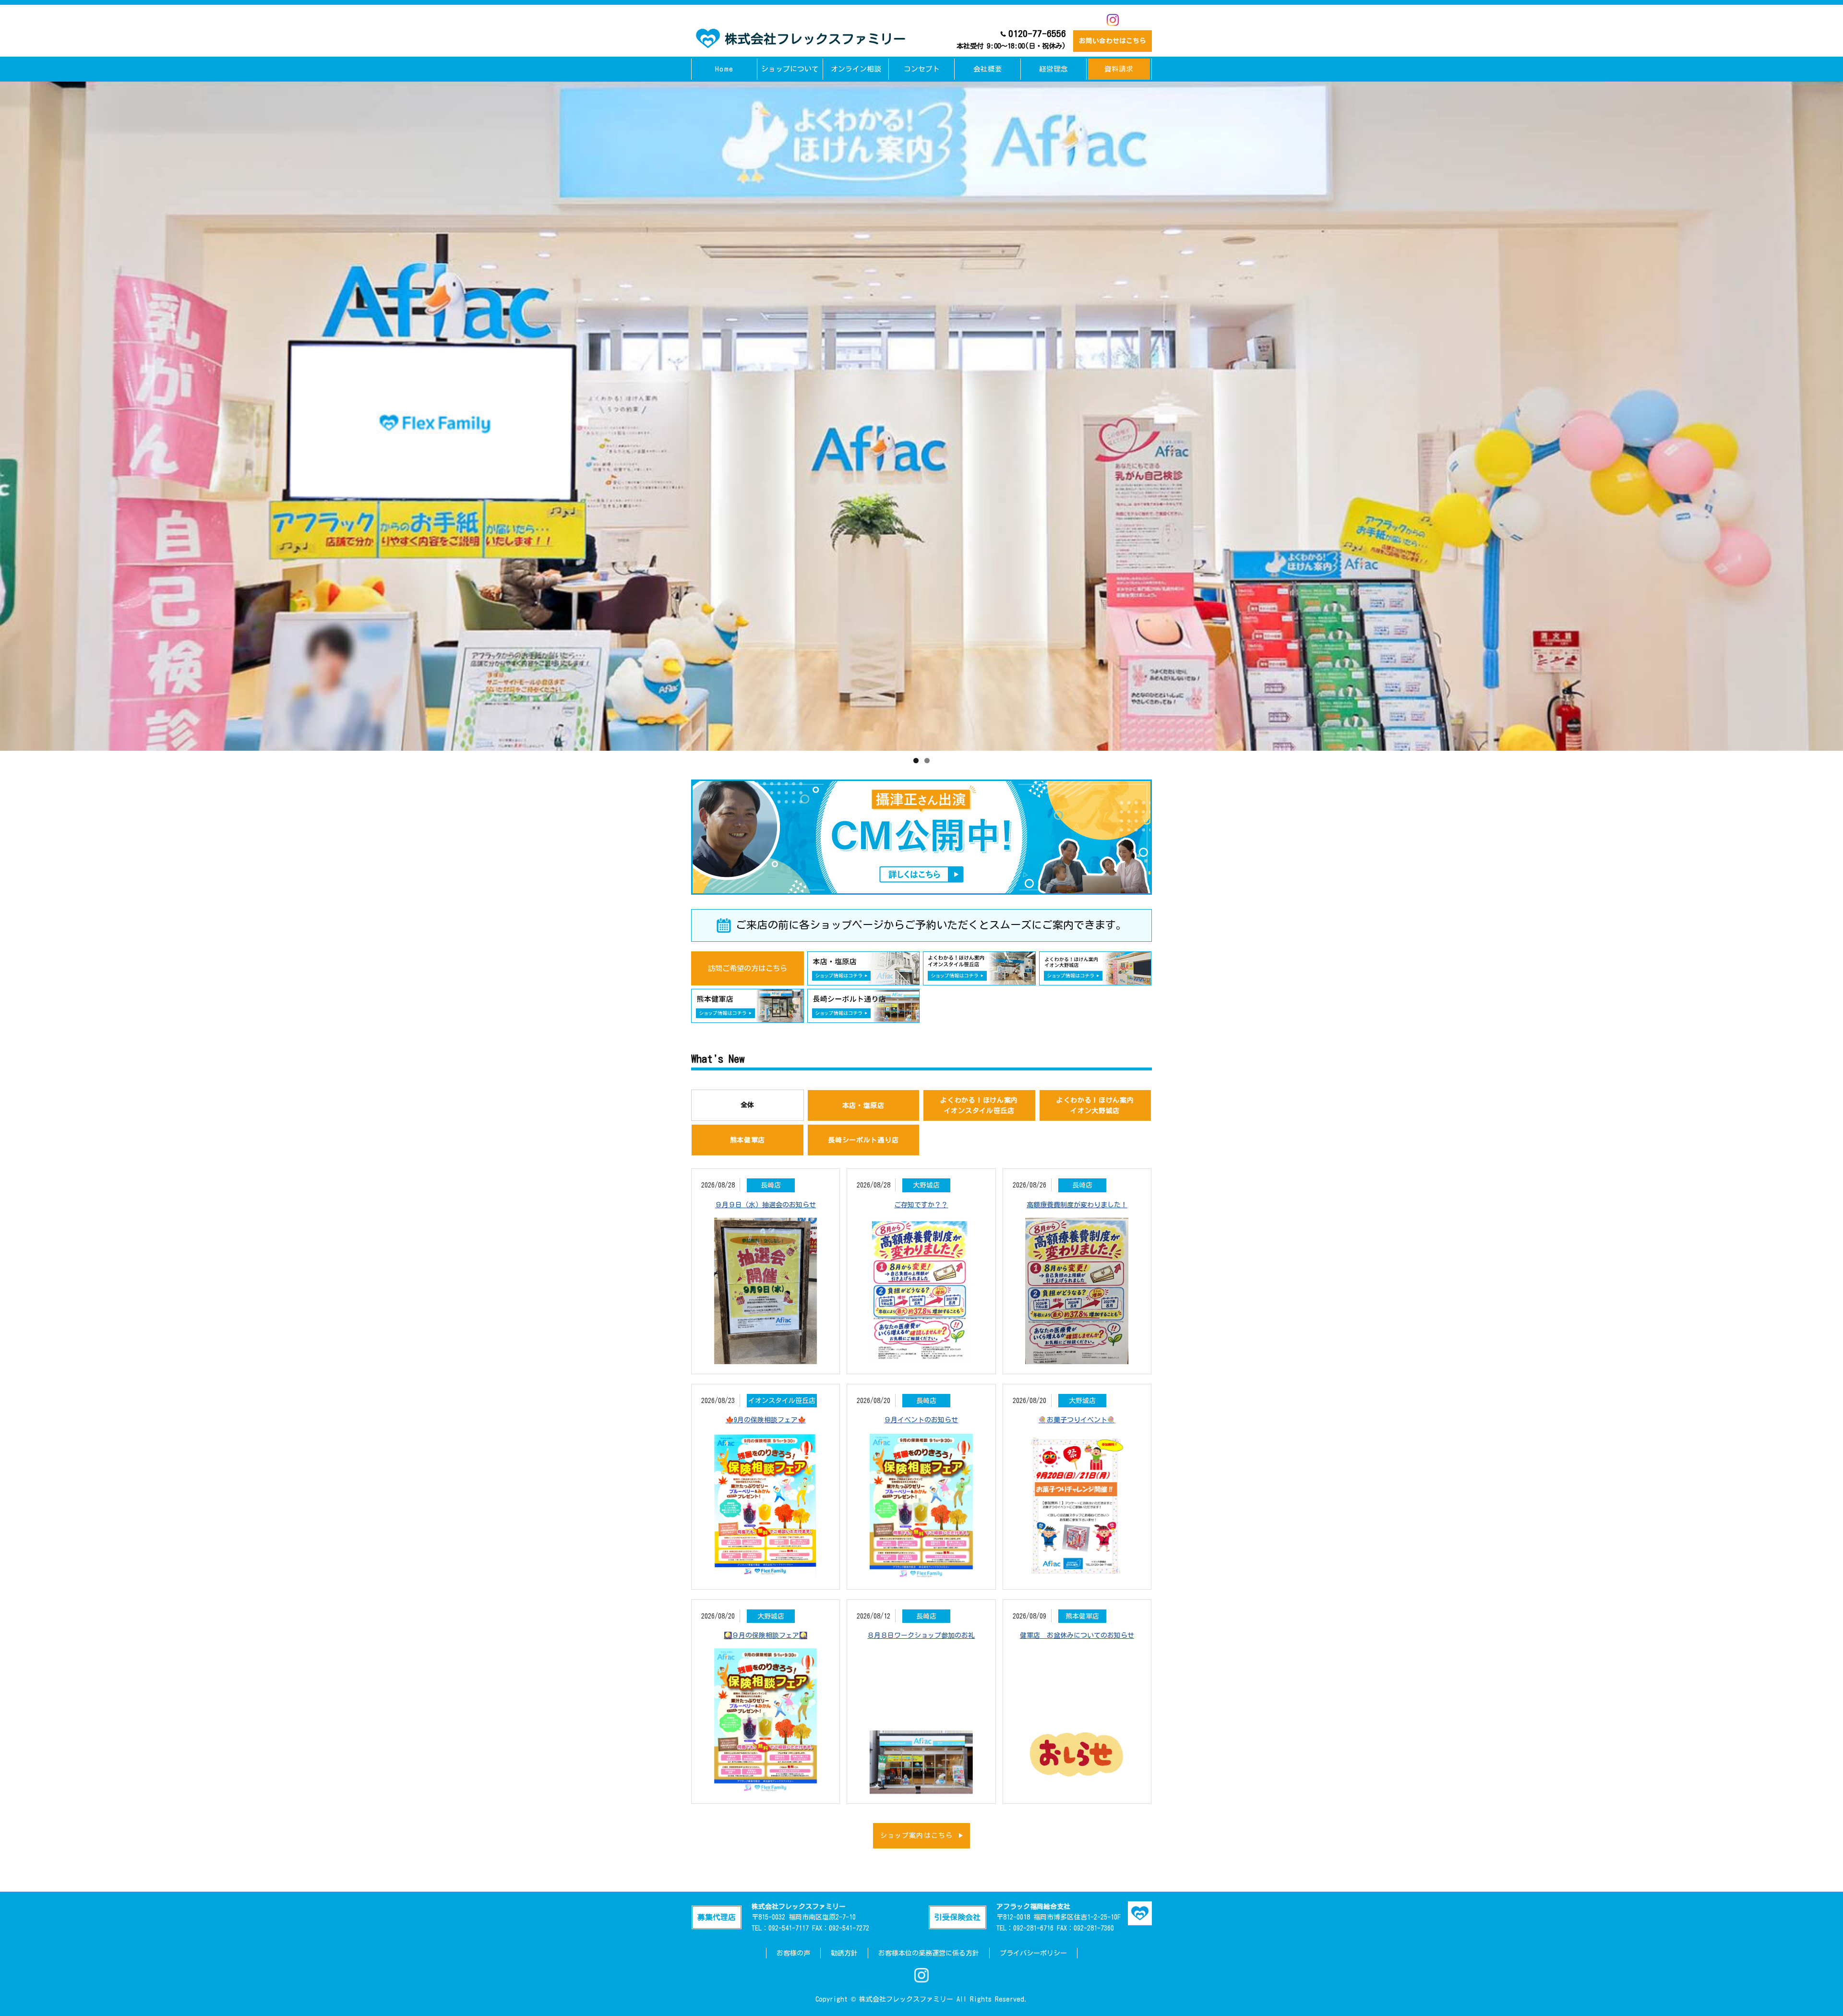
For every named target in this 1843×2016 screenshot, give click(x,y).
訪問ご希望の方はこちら (748, 968)
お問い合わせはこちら (1113, 41)
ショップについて (790, 69)
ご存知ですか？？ (921, 1205)
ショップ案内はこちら (916, 1836)
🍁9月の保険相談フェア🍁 (766, 1420)
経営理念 (1053, 69)
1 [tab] (916, 761)
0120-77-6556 (1011, 39)
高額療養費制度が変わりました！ (1077, 1205)
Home (724, 69)
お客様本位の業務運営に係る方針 (929, 1953)
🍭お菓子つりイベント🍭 (1077, 1420)
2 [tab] (927, 761)
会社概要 (988, 69)
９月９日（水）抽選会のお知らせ (766, 1205)
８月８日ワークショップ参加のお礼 (921, 1635)
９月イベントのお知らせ (921, 1420)
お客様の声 (793, 1953)
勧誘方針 (844, 1953)
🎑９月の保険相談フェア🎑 (766, 1635)
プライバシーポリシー (1033, 1953)
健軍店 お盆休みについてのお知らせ (1077, 1635)
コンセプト (922, 69)
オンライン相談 (856, 69)
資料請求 (1119, 69)
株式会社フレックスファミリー (815, 39)
